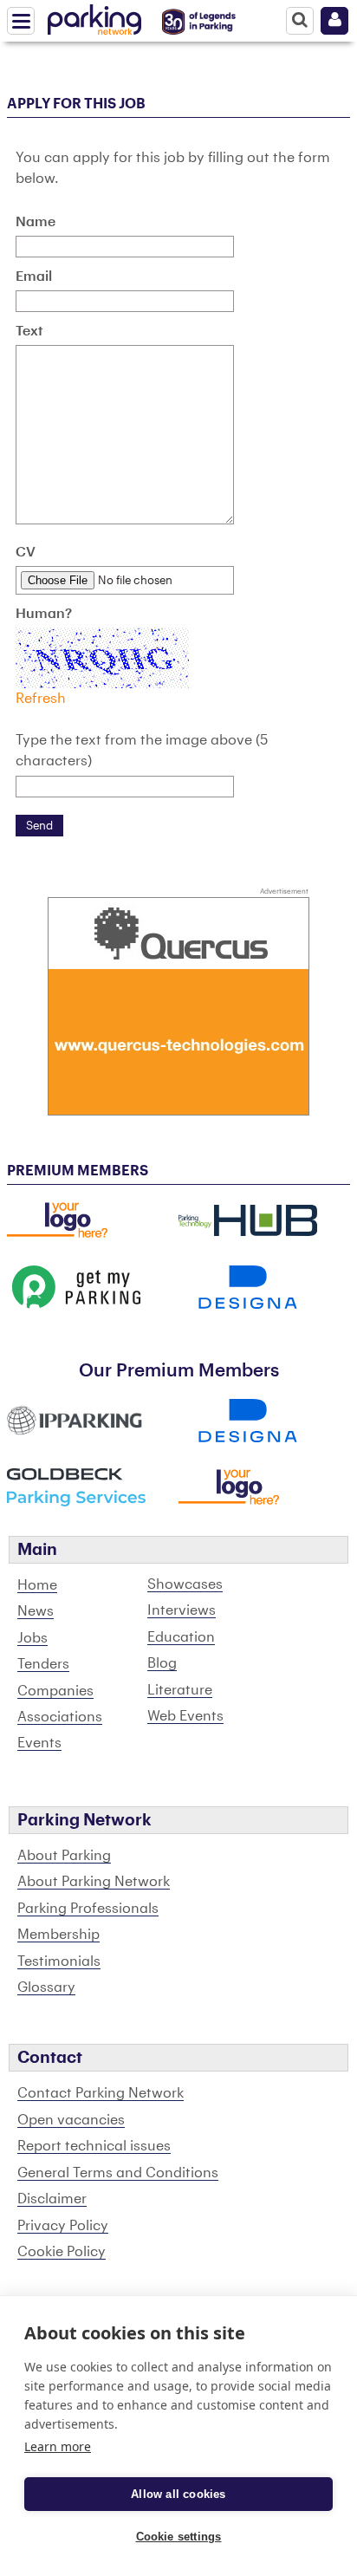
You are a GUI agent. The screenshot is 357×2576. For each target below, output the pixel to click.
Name (36, 222)
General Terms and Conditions (118, 2173)
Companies (55, 1691)
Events (39, 1743)
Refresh (41, 699)
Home (37, 1585)
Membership (58, 1935)
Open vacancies (71, 2120)
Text (29, 331)
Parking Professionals (88, 1909)
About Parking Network (94, 1882)
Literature (180, 1690)
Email (34, 276)
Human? (44, 614)
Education (181, 1637)
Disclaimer (52, 2199)
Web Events (185, 1716)
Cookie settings (179, 2537)
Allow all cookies (178, 2494)
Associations (60, 1717)
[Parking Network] (94, 16)
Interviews (182, 1610)
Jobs (32, 1638)
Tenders (43, 1664)
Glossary (46, 1987)
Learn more (58, 2446)
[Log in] (334, 21)
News (36, 1611)
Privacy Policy (63, 2226)
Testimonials (59, 1961)
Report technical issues (94, 2146)
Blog (162, 1663)
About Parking (64, 1856)
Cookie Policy (62, 2252)
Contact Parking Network (101, 2093)
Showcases (185, 1584)
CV (26, 552)
